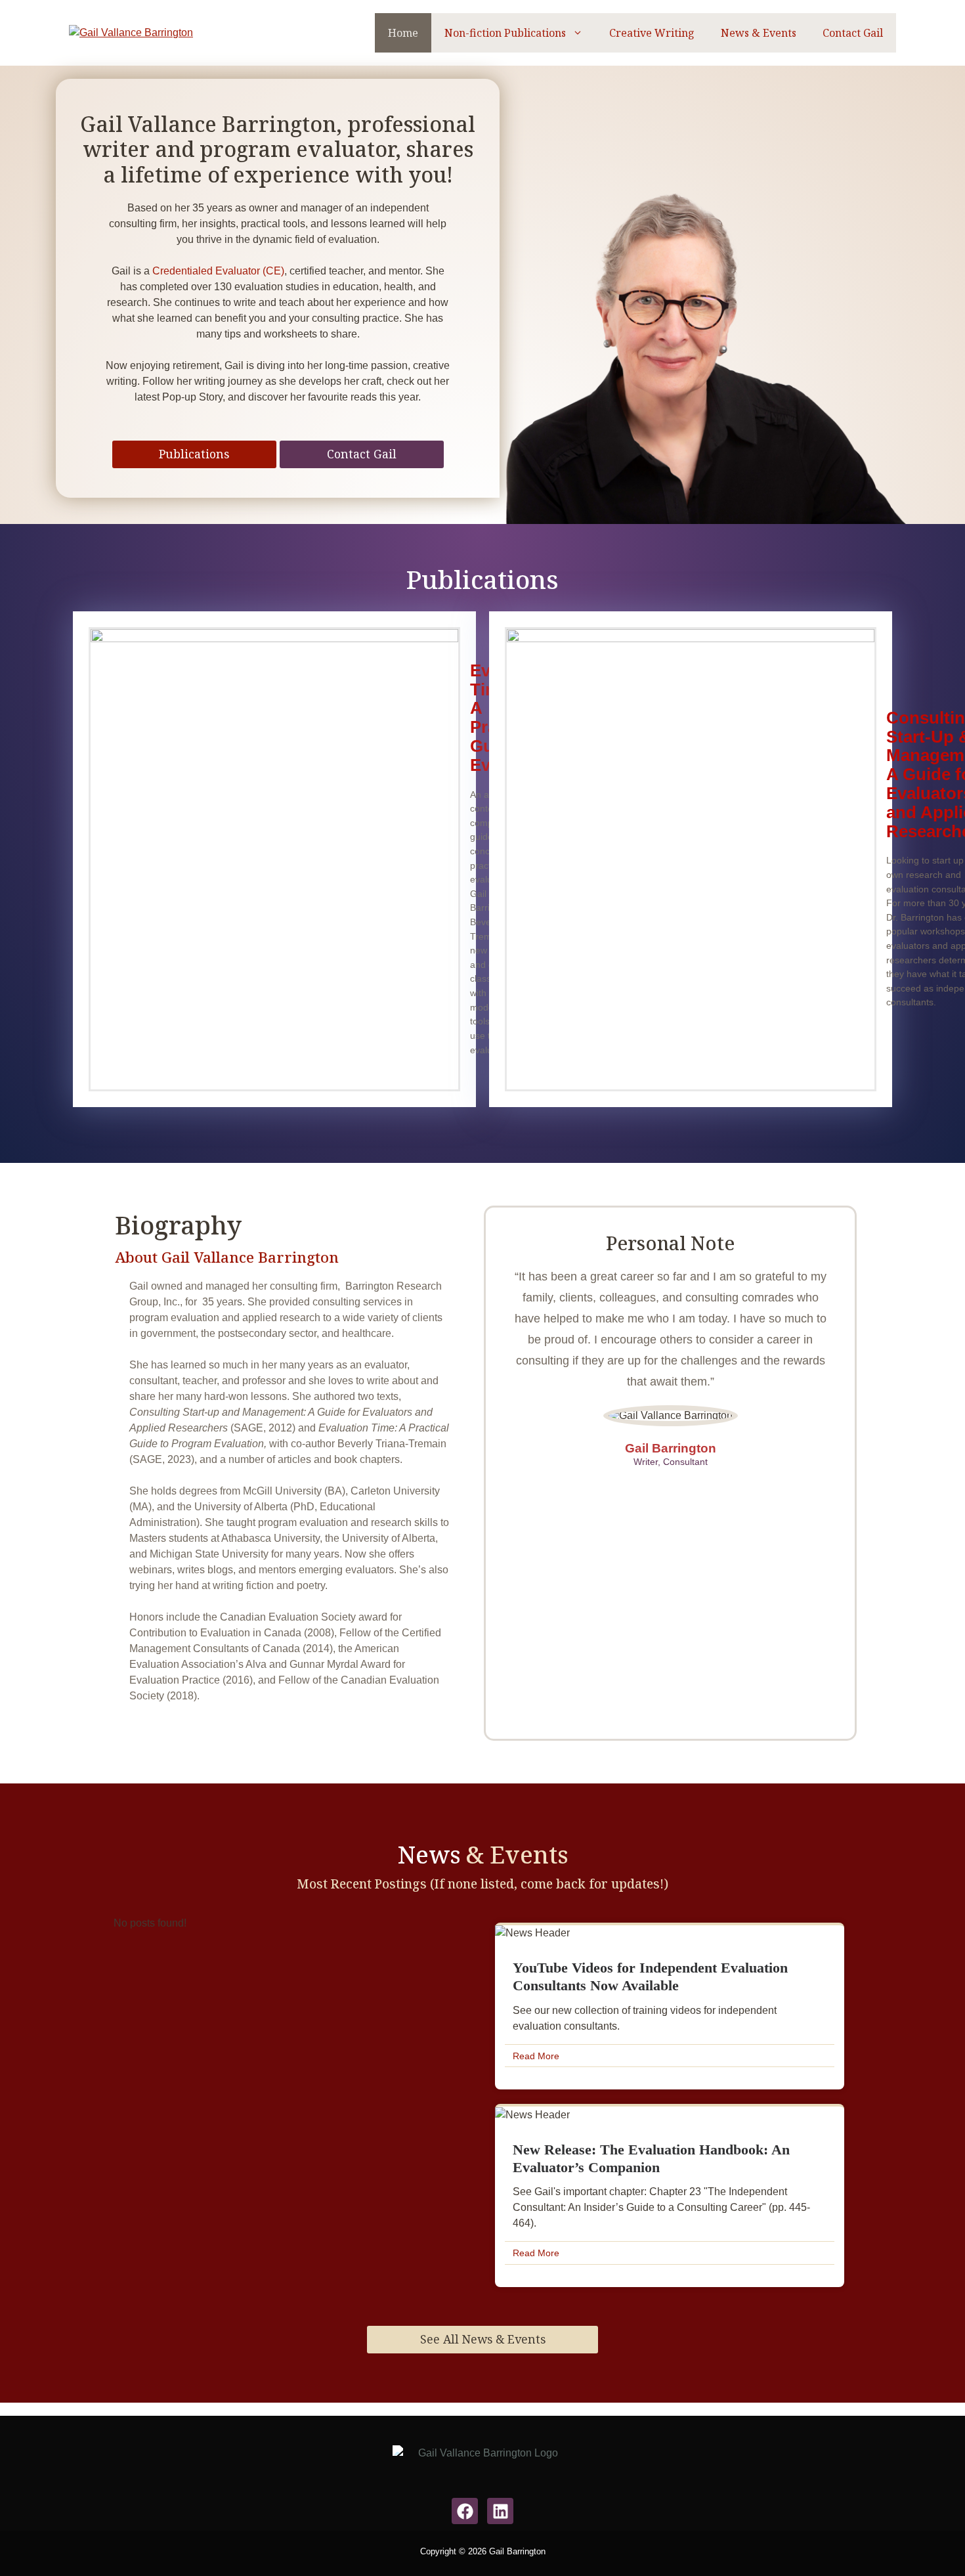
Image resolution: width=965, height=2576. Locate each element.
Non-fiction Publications (505, 33)
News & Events (759, 33)
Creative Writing (652, 33)
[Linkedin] (500, 2511)
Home (403, 33)
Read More (536, 2056)
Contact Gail (853, 33)
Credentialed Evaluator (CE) (218, 271)
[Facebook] (465, 2511)
